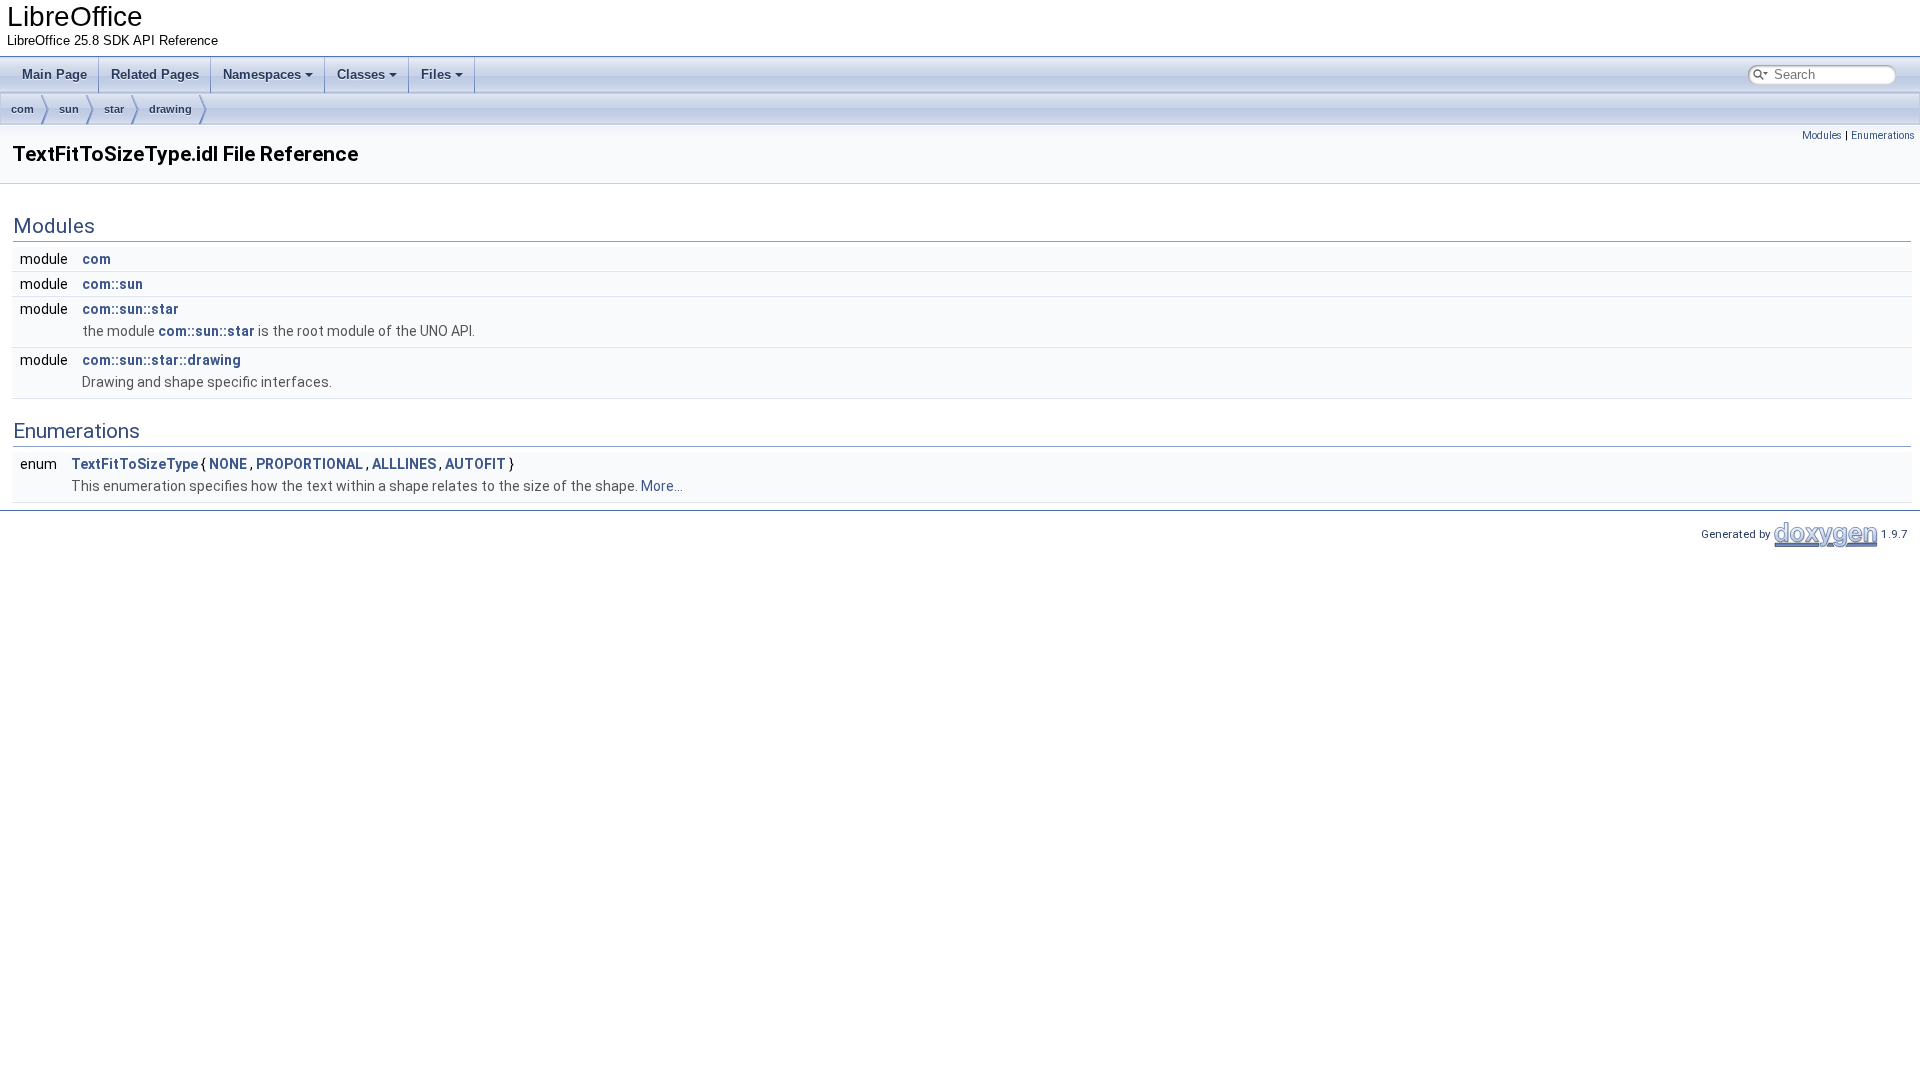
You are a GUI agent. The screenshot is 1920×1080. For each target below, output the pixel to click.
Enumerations (1883, 135)
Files (436, 74)
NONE (228, 464)
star (114, 109)
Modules (1822, 135)
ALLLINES (404, 464)
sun (69, 109)
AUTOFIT (475, 464)
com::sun (112, 284)
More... (662, 486)
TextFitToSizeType (134, 464)
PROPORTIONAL (309, 464)
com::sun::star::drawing (161, 360)
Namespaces (262, 74)
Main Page (54, 74)
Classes (361, 74)
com (22, 109)
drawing (170, 109)
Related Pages (155, 74)
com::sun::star (130, 309)
